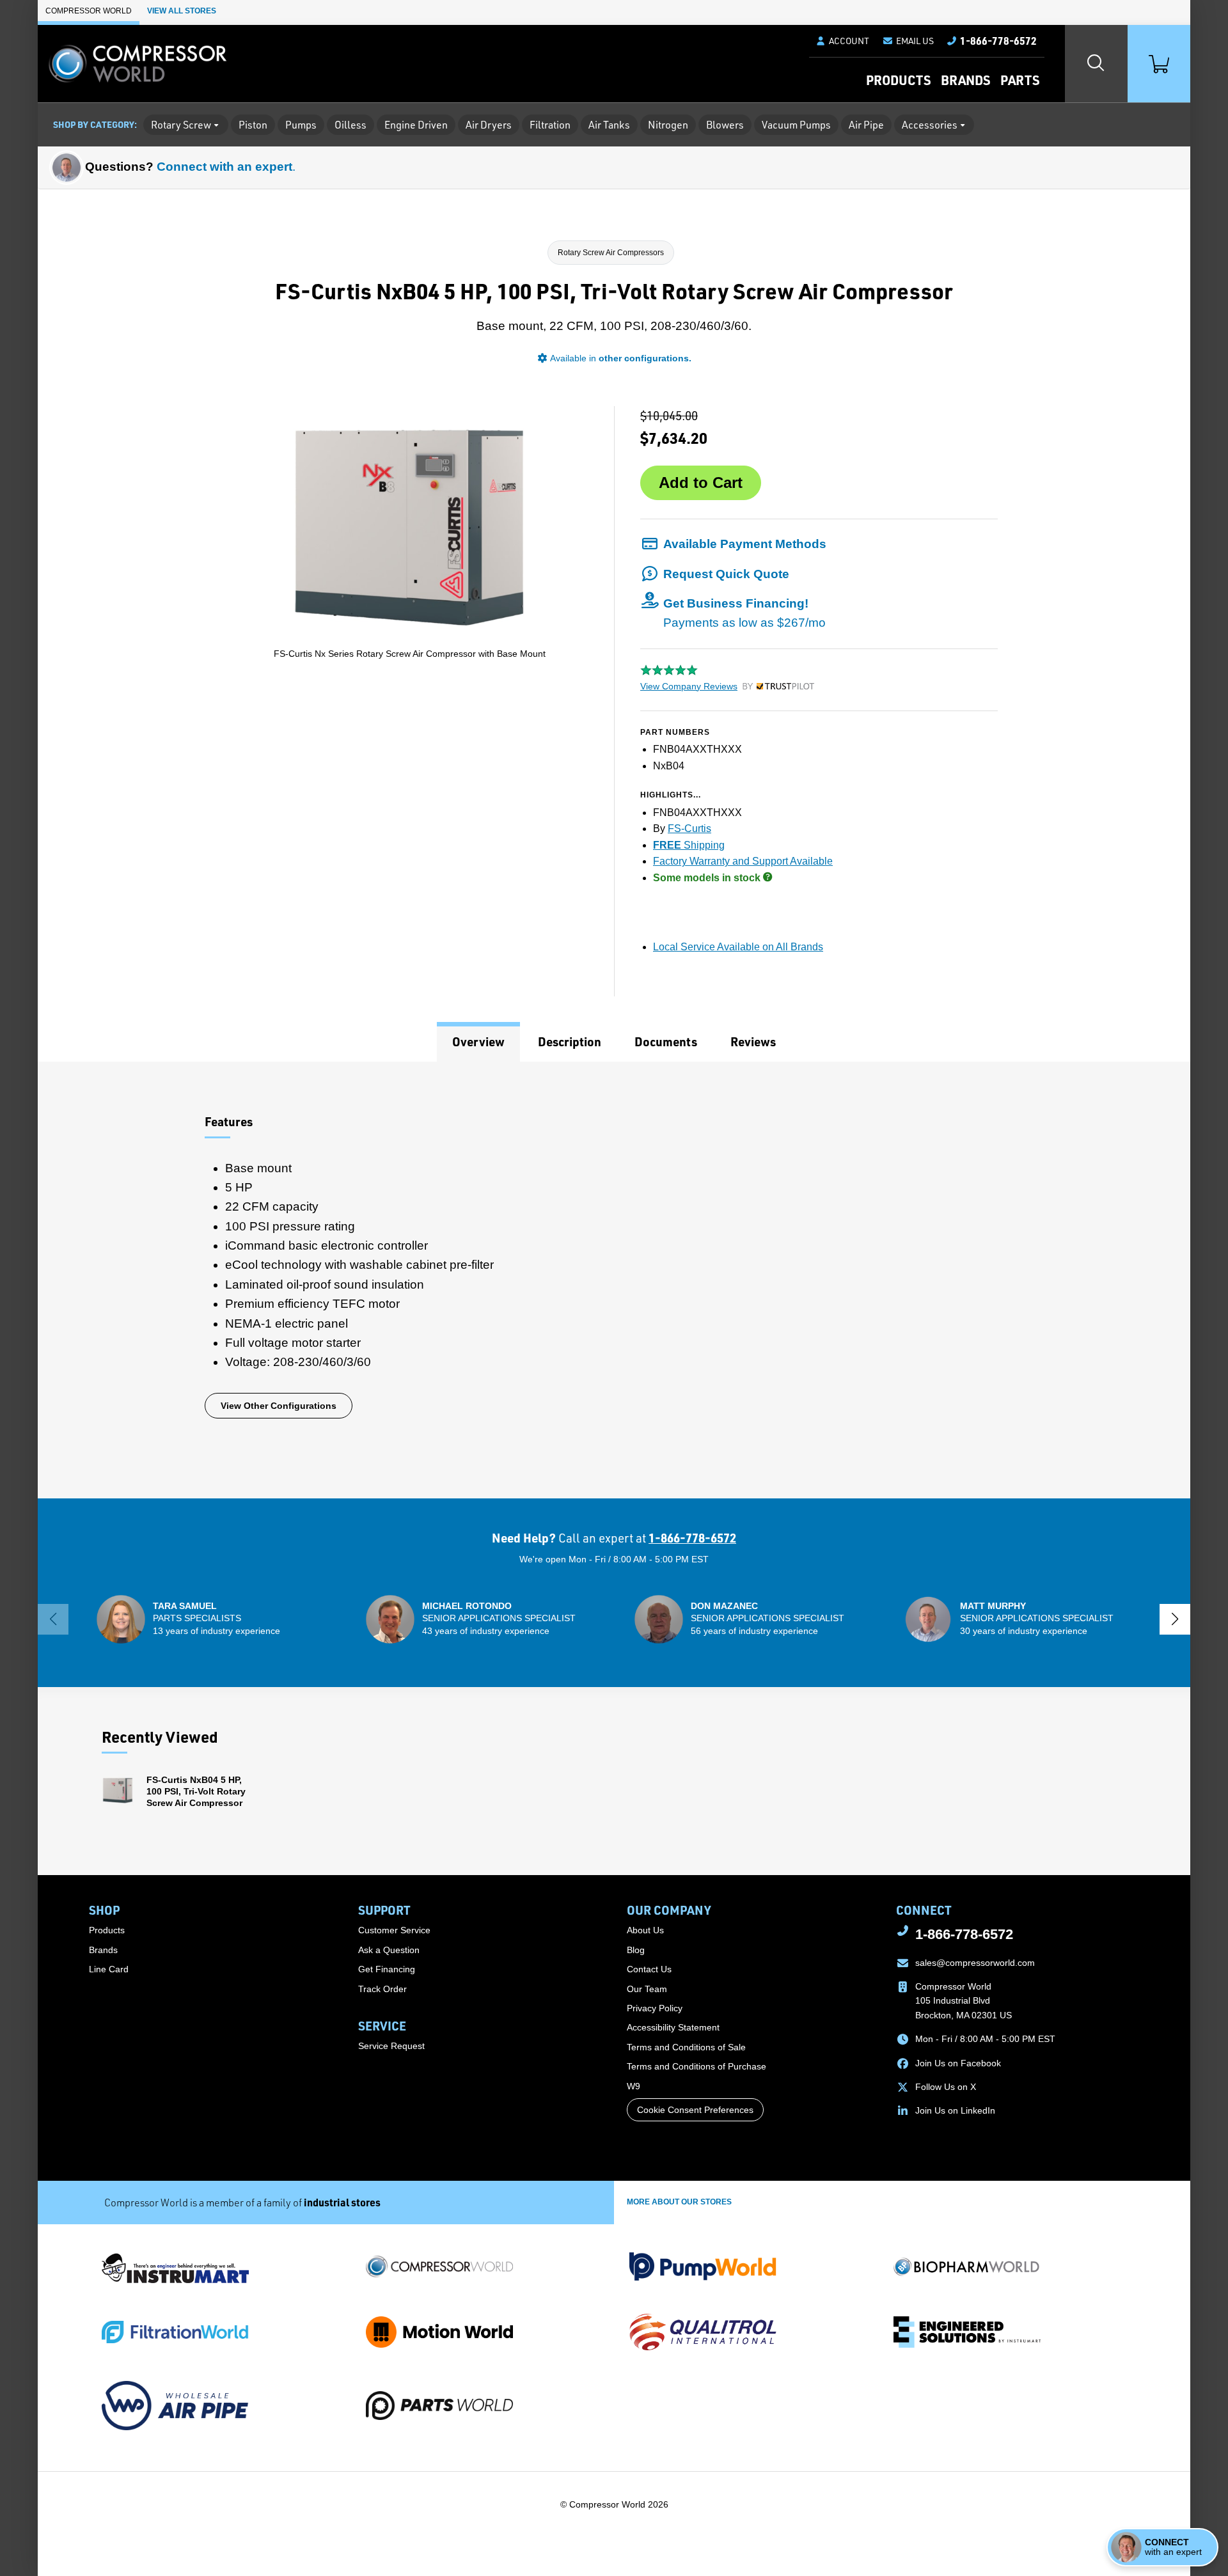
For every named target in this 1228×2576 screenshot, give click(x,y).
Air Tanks (609, 125)
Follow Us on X (946, 2087)
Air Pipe (866, 125)
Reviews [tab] (753, 1041)
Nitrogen (668, 125)
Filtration (550, 125)
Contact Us (649, 1969)
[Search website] (1096, 64)
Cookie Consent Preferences (695, 2110)
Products (898, 80)
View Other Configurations (279, 1406)
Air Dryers (489, 125)
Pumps (301, 125)
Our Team (647, 1989)
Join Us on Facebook (958, 2063)
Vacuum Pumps (796, 125)
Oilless (350, 125)
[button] (908, 41)
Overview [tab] (478, 1041)
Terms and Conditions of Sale (686, 2047)
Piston (253, 125)
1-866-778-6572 (692, 1538)
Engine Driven (416, 125)
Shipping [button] (689, 845)
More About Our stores (679, 2202)
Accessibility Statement (673, 2027)
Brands (965, 80)
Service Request (391, 2046)
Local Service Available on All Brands (738, 947)
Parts (1020, 80)
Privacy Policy (655, 2008)
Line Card (109, 1969)
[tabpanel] (614, 1280)
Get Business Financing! (744, 613)
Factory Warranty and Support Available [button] (743, 861)
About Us (645, 1930)
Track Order (382, 1989)
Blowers (725, 125)
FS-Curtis (689, 829)
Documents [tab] (666, 1041)
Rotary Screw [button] (181, 125)
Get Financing (387, 1969)
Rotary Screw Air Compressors (611, 253)
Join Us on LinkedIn (955, 2110)
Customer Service (394, 1930)
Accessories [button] (930, 125)
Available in (621, 358)
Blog (636, 1950)
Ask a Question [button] (389, 1950)
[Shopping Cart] (1159, 64)
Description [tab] (570, 1041)
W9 (634, 2086)
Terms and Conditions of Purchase (697, 2066)
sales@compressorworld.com (975, 1963)
